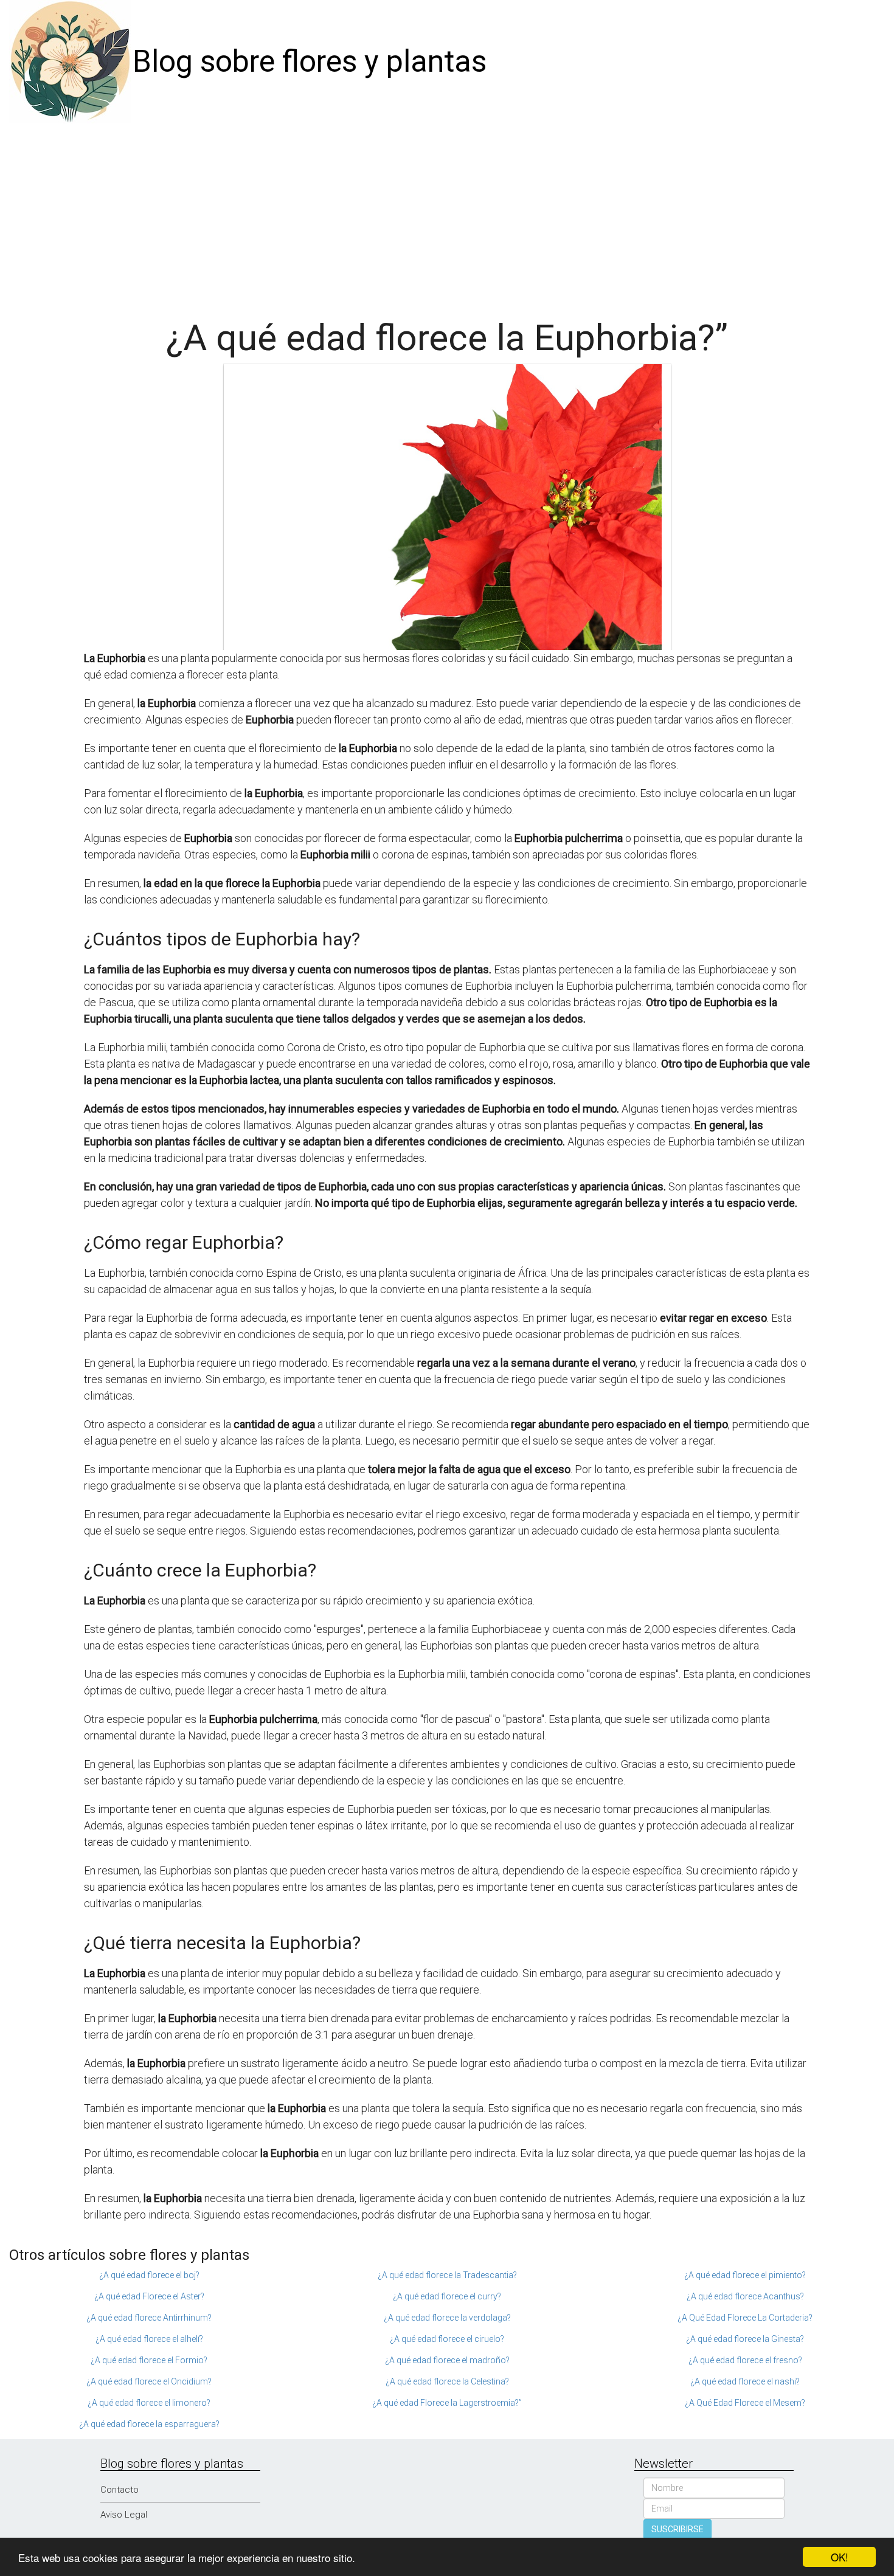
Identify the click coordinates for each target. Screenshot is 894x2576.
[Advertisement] (447, 215)
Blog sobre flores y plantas (310, 61)
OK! (840, 2557)
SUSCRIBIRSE (677, 2529)
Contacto (120, 2490)
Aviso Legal (124, 2515)
